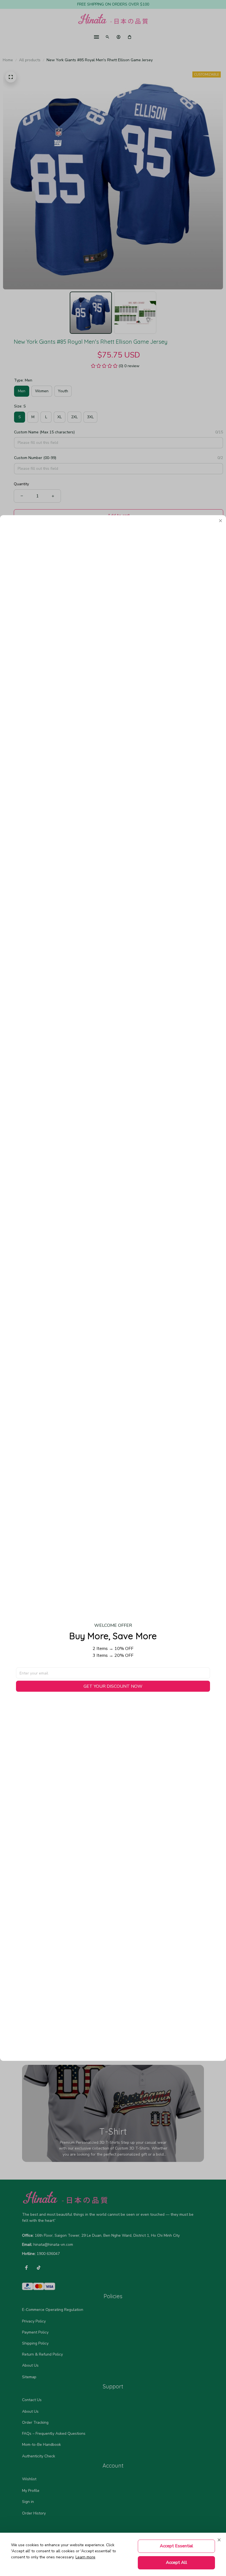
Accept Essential (177, 2546)
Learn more (85, 2557)
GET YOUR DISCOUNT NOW (113, 1686)
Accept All (177, 2562)
